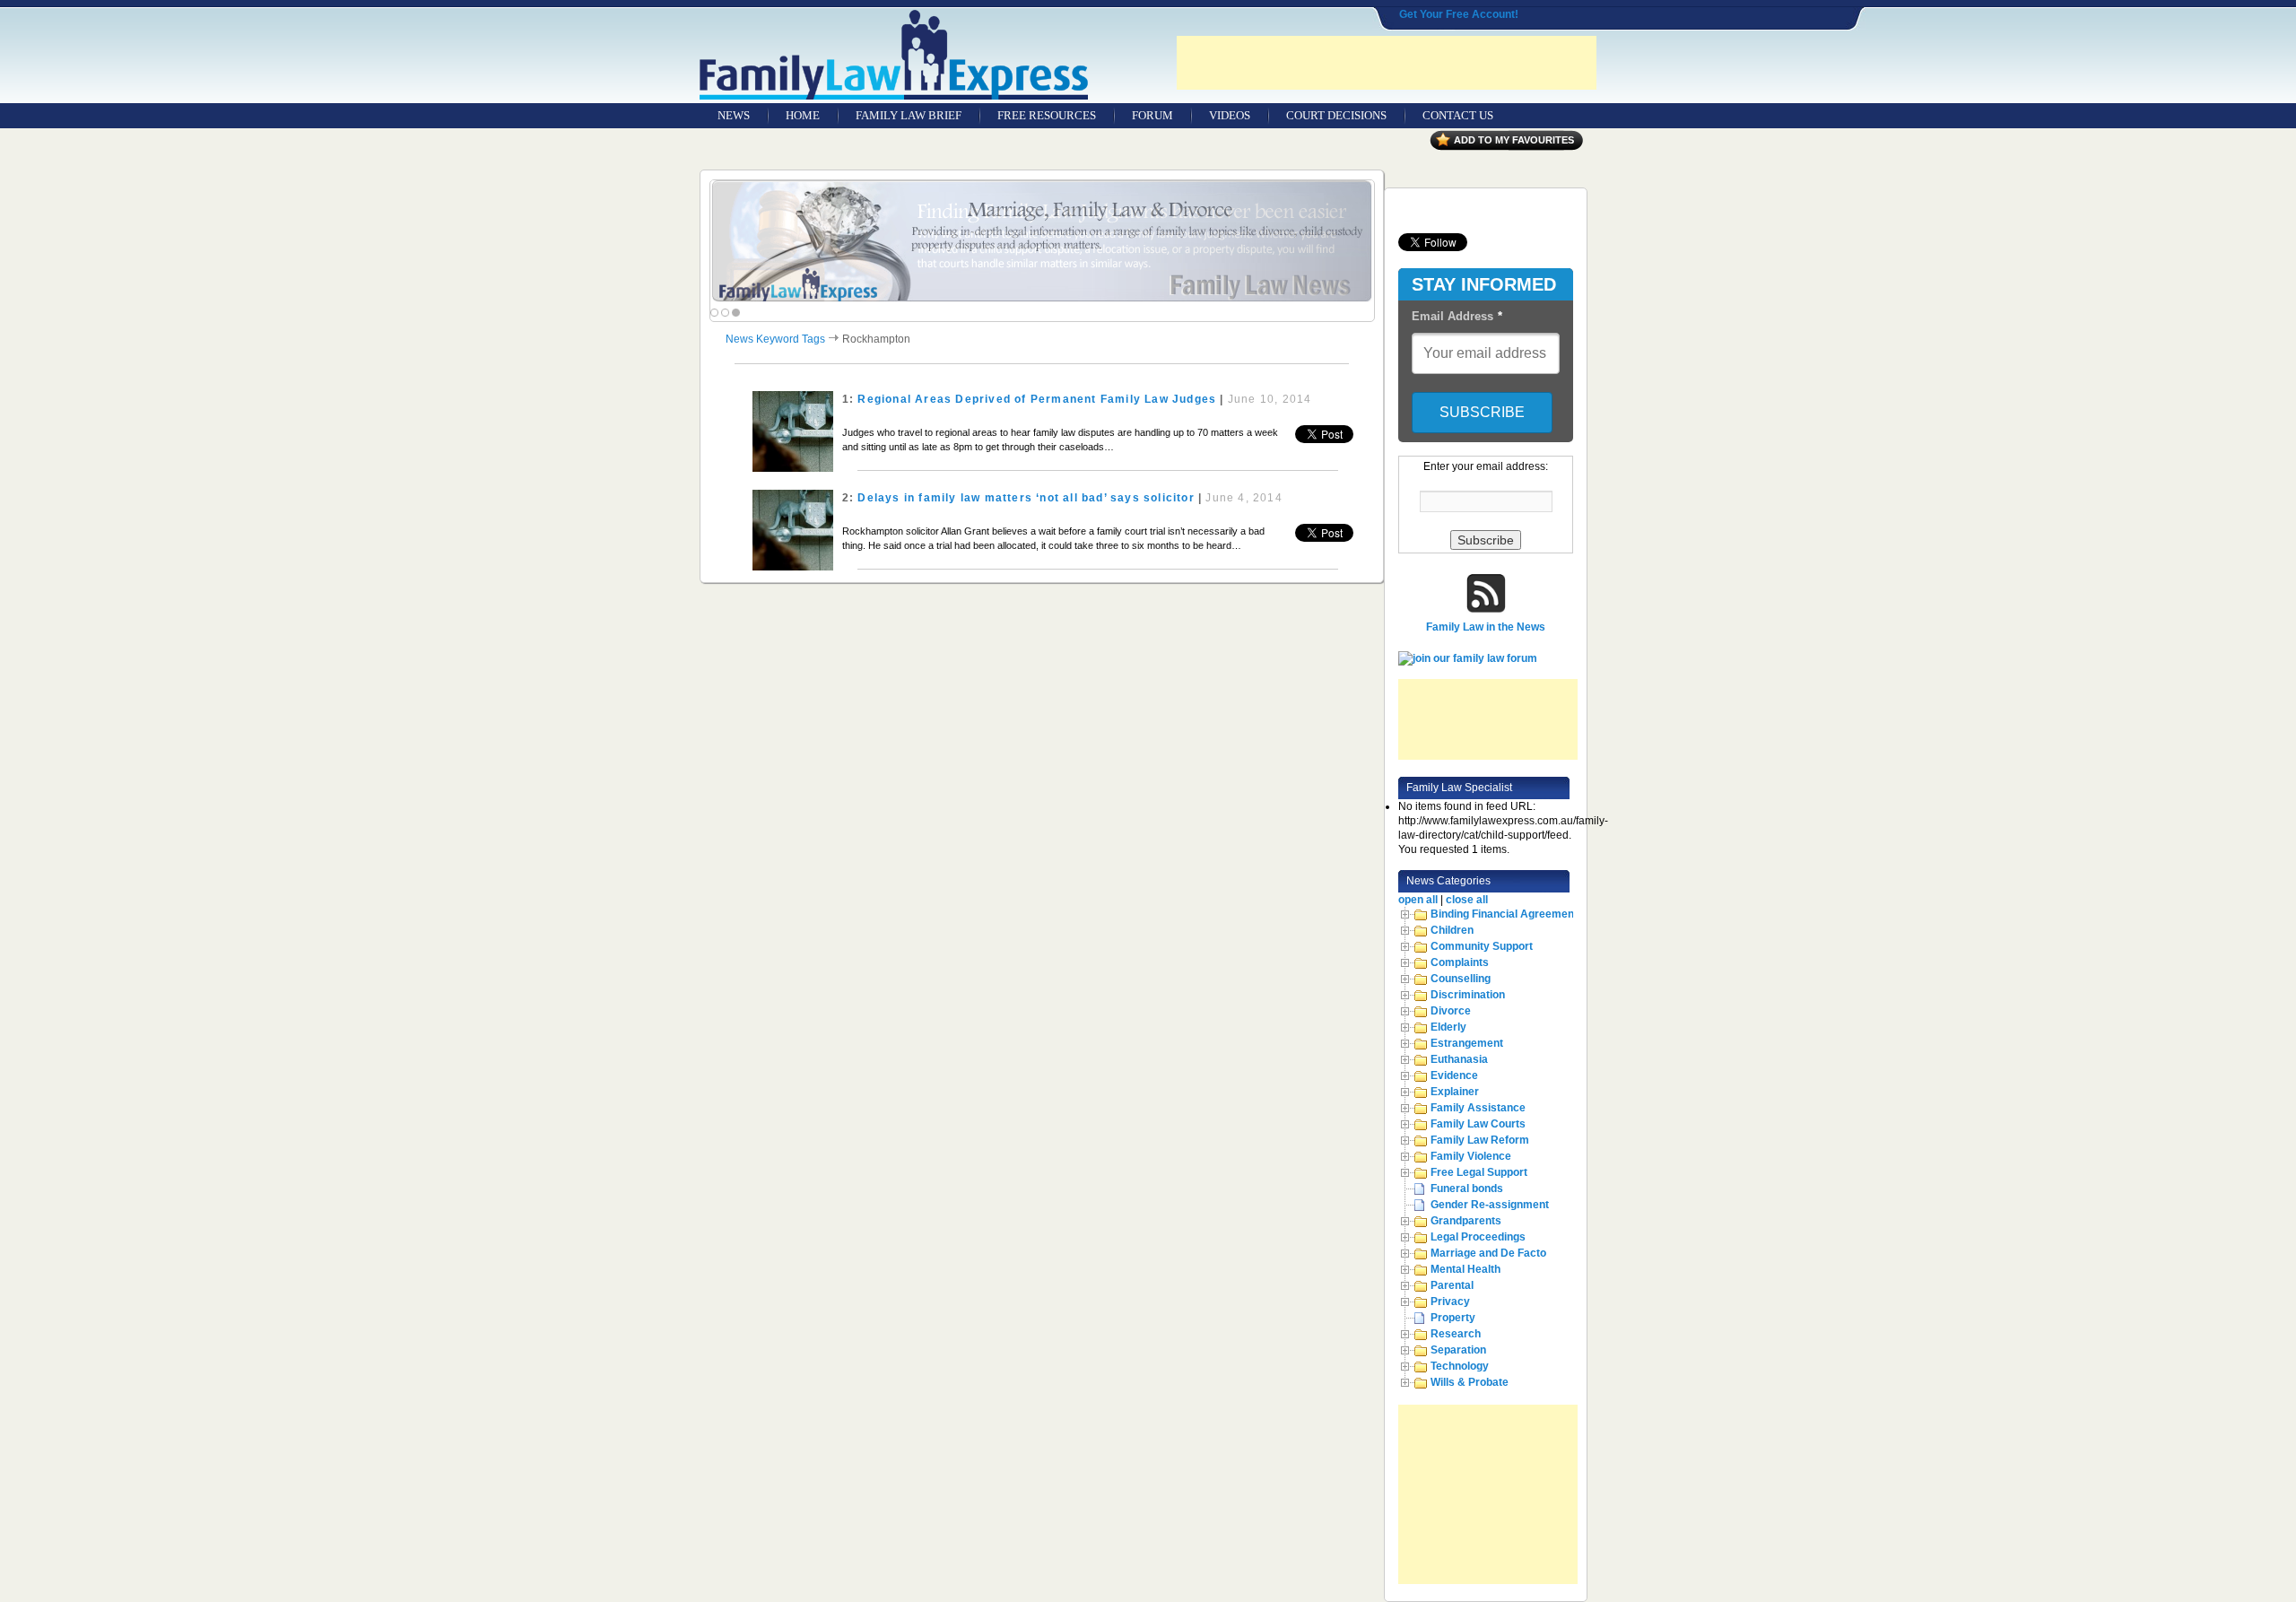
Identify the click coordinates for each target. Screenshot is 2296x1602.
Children (1452, 930)
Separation (1458, 1350)
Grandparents (1466, 1221)
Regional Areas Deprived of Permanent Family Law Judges (1037, 399)
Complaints (1460, 962)
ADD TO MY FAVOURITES (1514, 140)
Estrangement (1467, 1043)
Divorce (1451, 1011)
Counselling (1461, 979)
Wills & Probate (1470, 1382)
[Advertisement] (1387, 63)
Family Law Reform (1480, 1140)
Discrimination (1468, 995)
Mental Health (1465, 1269)
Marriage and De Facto (1488, 1253)
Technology (1460, 1366)
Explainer (1455, 1092)
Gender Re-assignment (1490, 1205)
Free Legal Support (1479, 1172)
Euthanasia (1459, 1059)
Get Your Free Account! (1459, 14)
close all (1467, 900)
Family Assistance (1478, 1108)
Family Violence (1471, 1156)
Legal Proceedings (1478, 1237)
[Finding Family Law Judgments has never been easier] (1042, 242)
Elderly (1448, 1027)
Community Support (1482, 946)
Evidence (1454, 1075)
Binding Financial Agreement (1504, 914)
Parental (1452, 1285)
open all (1418, 900)
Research (1456, 1334)
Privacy (1450, 1302)
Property (1453, 1318)
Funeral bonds (1467, 1188)
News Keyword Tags (775, 339)
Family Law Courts (1478, 1124)
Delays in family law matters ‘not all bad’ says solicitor (1026, 498)
